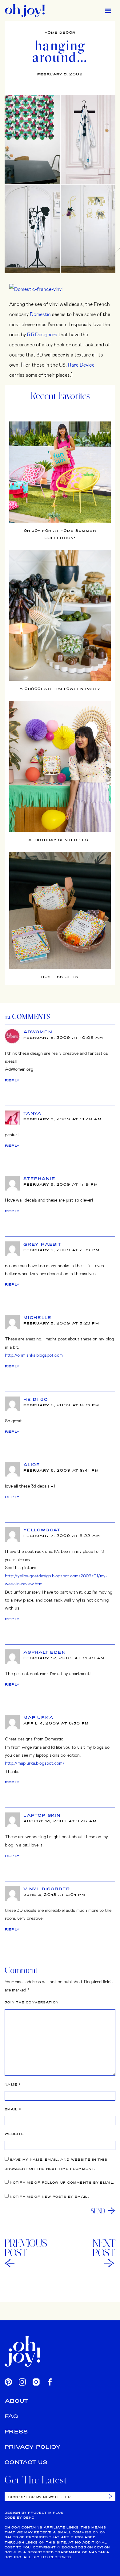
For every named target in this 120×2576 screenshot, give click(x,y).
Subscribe (109, 2496)
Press (16, 2431)
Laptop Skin (42, 1815)
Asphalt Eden (45, 1652)
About (17, 2401)
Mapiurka (38, 1717)
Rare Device (81, 365)
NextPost (104, 2248)
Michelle (37, 1317)
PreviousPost (26, 2248)
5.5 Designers (42, 334)
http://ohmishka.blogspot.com (34, 1355)
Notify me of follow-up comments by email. (62, 2183)
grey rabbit (43, 1244)
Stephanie (40, 1179)
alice (32, 1465)
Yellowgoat (42, 1530)
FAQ (11, 2416)
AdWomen (38, 1032)
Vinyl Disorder (47, 1889)
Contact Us (26, 2462)
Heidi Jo (36, 1399)
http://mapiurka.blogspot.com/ (35, 1763)
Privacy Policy (33, 2447)
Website (14, 2134)
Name (13, 2084)
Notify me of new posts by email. (49, 2197)
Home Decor (60, 32)
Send (98, 2211)
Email (13, 2109)
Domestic (40, 314)
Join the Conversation (32, 2002)
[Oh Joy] (25, 11)
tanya (33, 1113)
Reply (12, 1080)
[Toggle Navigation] (108, 11)
